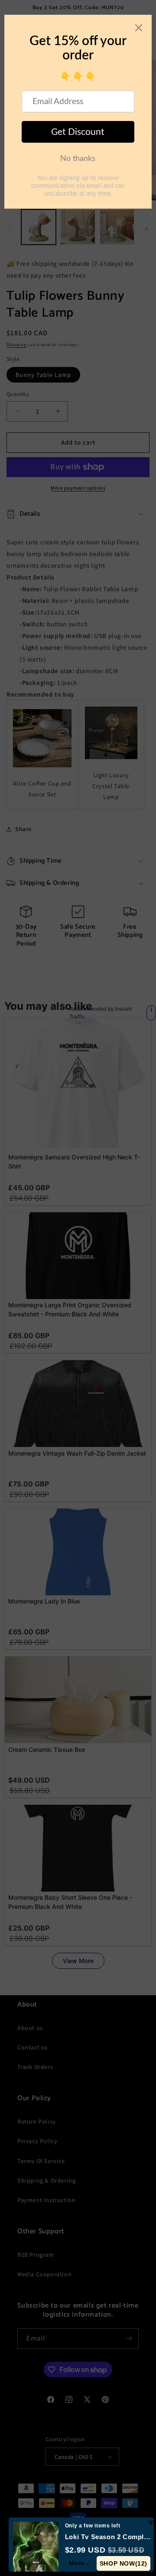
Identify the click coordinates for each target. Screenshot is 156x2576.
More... (80, 2563)
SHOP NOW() (123, 2563)
